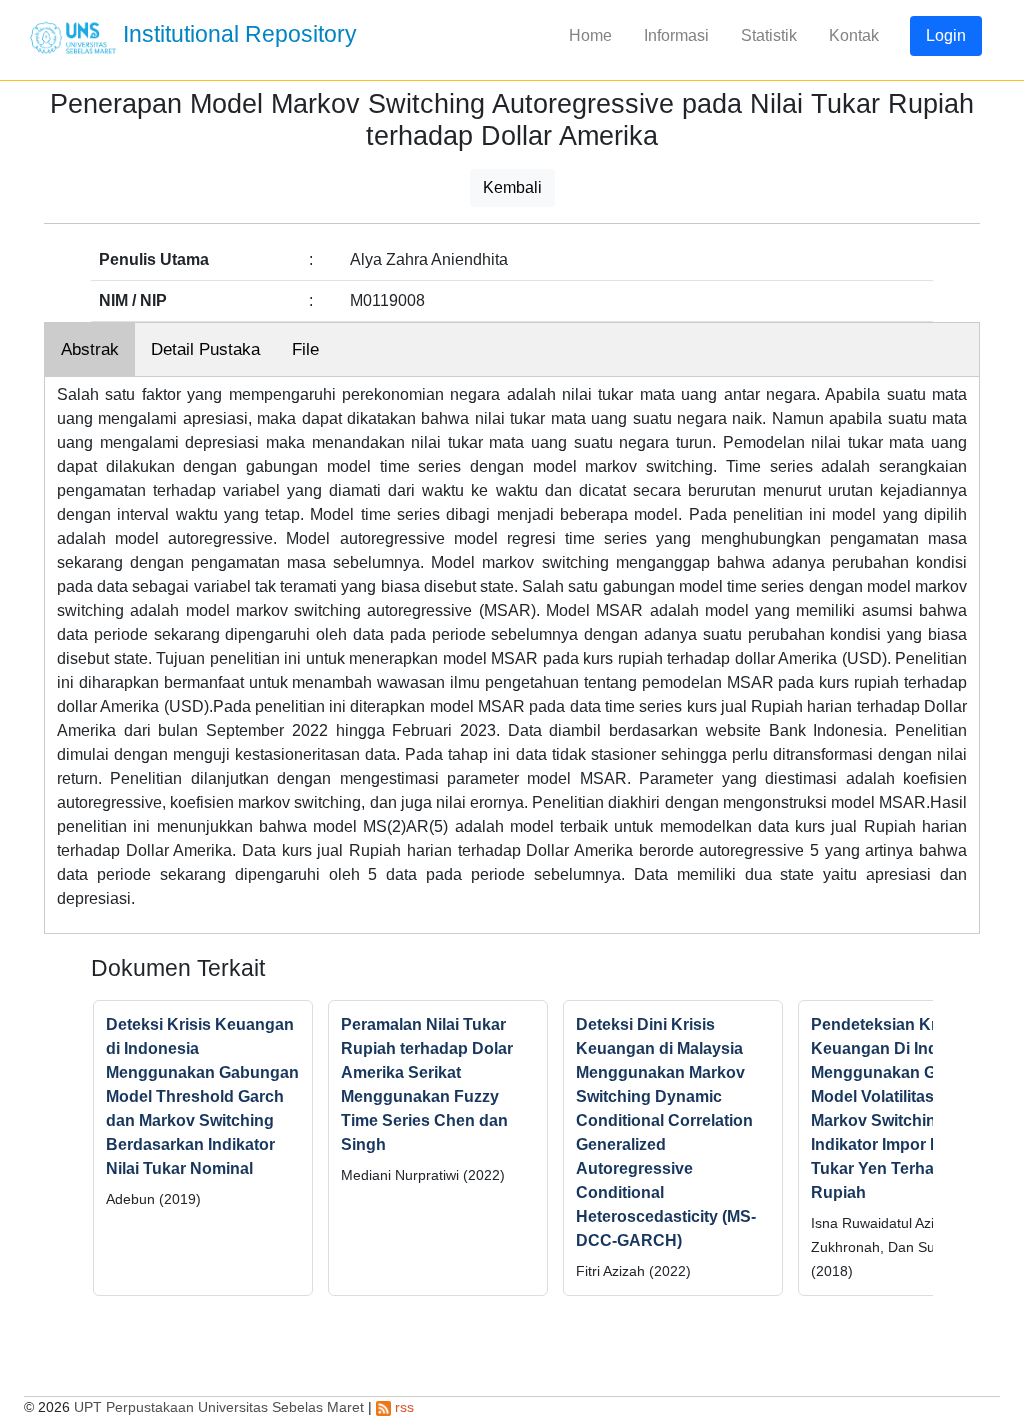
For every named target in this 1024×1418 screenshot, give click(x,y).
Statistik (769, 35)
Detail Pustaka (205, 349)
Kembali (512, 187)
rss (402, 1407)
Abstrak (90, 349)
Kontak (854, 35)
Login (946, 35)
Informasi (676, 35)
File (305, 349)
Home (590, 35)
